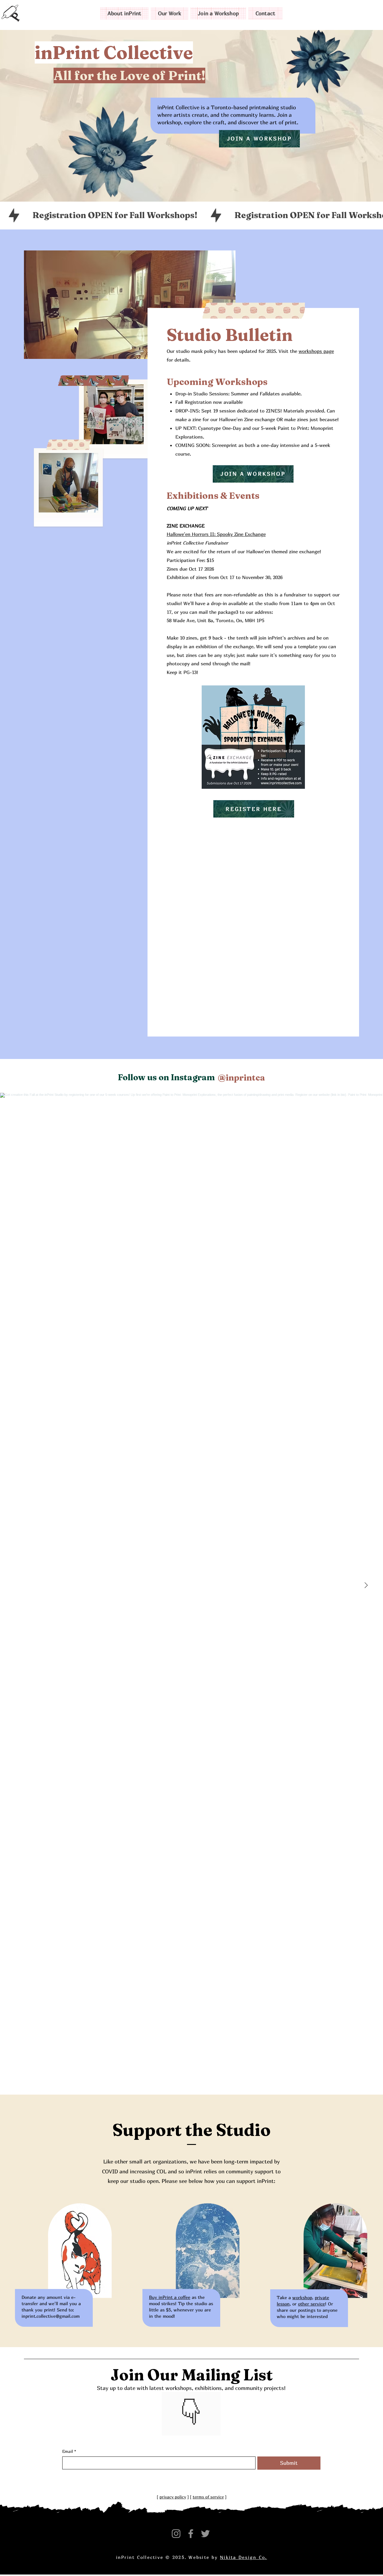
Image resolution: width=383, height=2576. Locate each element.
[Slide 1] (188, 2426)
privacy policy (173, 2497)
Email (69, 2451)
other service (311, 2304)
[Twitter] (205, 2534)
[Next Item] (366, 1585)
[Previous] (170, 2414)
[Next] (212, 2414)
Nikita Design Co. (243, 2557)
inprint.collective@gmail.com (51, 2316)
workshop (302, 2297)
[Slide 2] (195, 2426)
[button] (124, 13)
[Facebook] (191, 2534)
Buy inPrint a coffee (170, 2297)
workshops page (316, 351)
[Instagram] (176, 2534)
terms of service (208, 2497)
